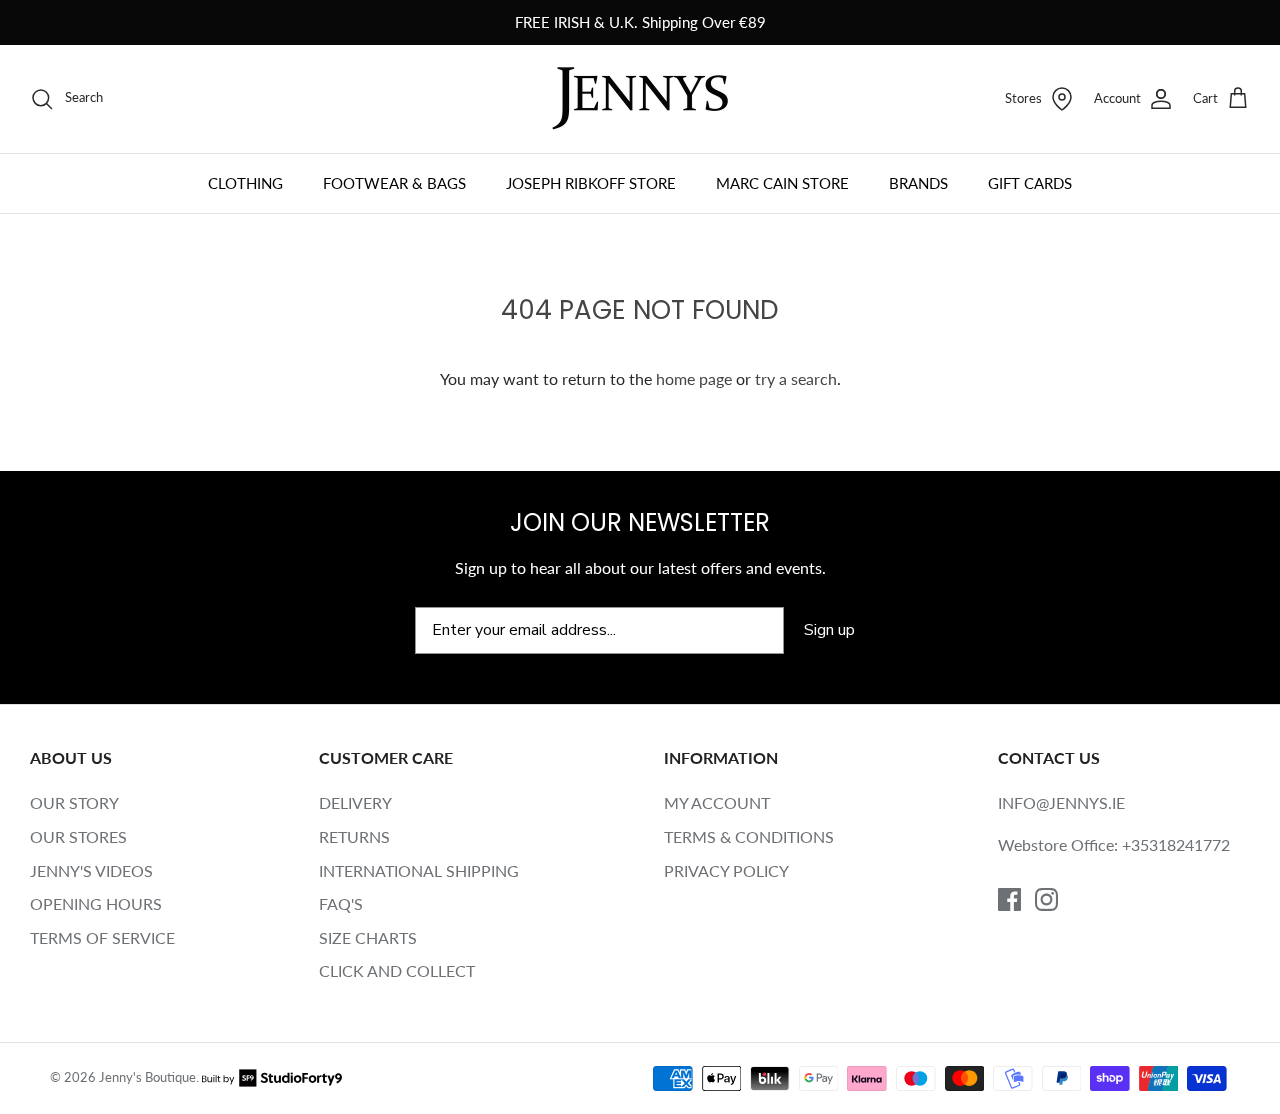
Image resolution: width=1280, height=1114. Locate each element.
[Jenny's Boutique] (640, 98)
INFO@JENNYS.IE (1061, 802)
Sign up (829, 630)
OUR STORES (78, 836)
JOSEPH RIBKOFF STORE (591, 183)
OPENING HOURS (96, 903)
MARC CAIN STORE (782, 183)
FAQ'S (341, 903)
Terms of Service (102, 937)
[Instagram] (1046, 899)
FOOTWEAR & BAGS (394, 183)
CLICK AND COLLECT (397, 970)
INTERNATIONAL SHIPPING (419, 870)
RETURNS (354, 836)
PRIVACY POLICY (726, 870)
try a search (796, 378)
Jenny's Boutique (147, 1077)
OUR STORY (74, 802)
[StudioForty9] (272, 1077)
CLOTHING (245, 183)
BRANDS (918, 183)
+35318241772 (1176, 844)
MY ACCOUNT (717, 802)
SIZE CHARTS (368, 937)
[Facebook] (1009, 899)
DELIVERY (355, 802)
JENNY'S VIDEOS (91, 870)
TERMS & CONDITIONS (749, 836)
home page (694, 378)
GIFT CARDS (1030, 183)
